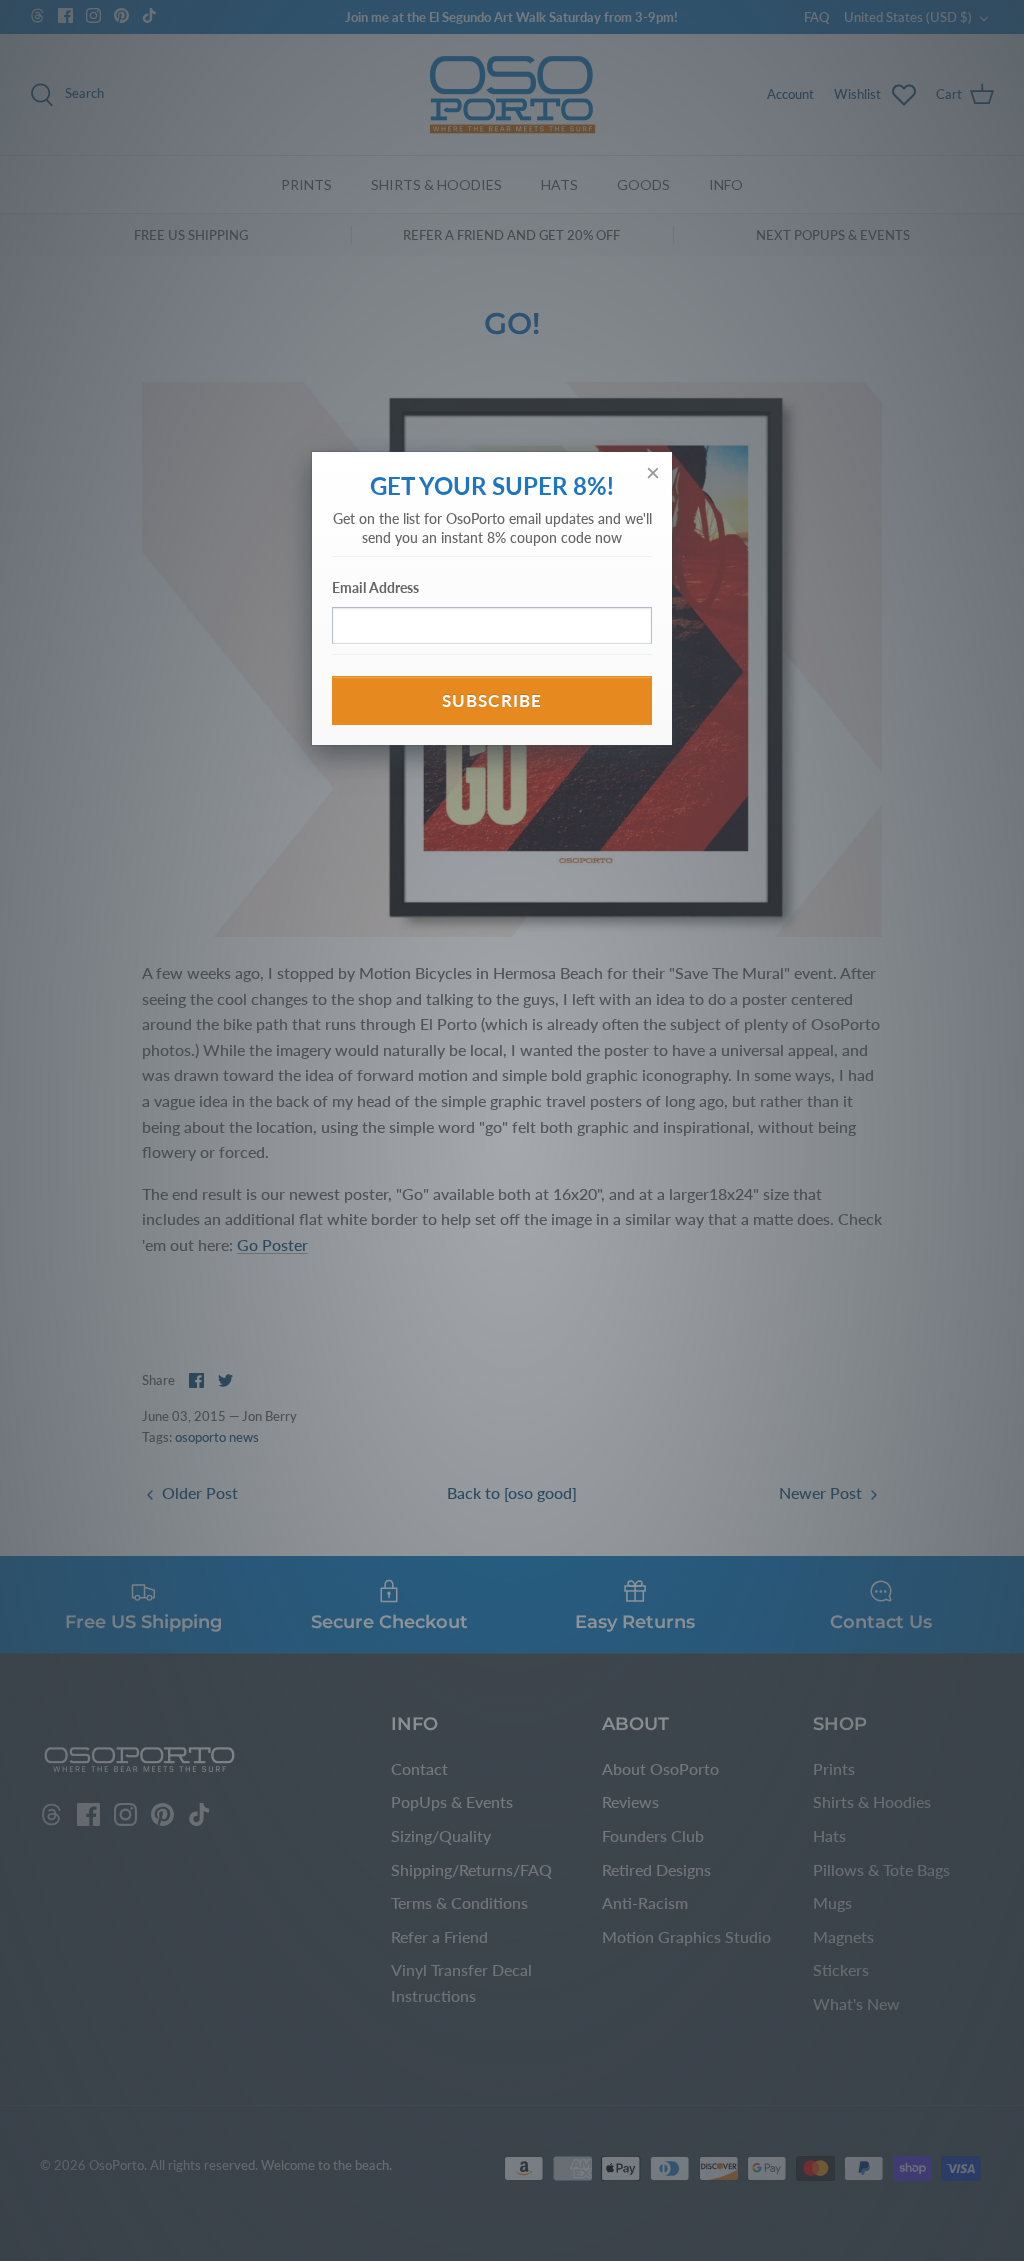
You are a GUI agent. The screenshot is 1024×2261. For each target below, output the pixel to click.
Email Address (375, 587)
